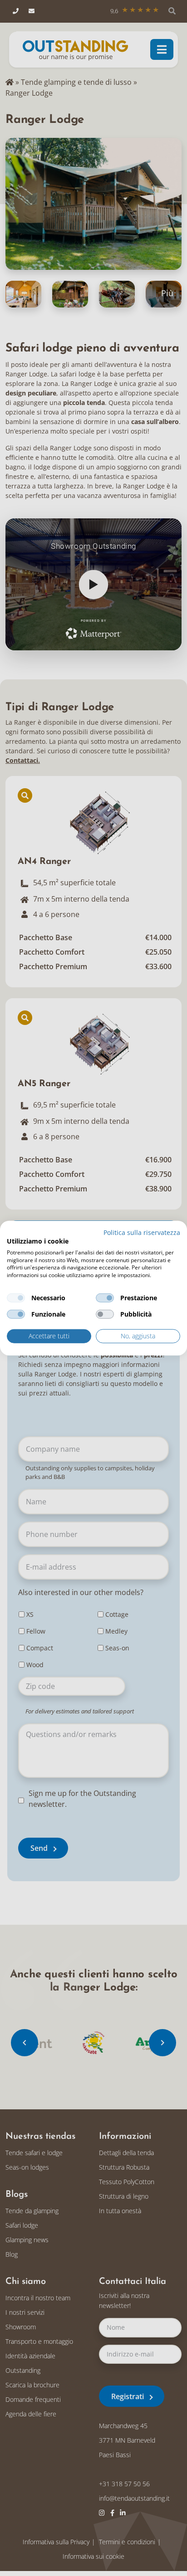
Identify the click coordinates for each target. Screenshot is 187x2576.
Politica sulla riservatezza (142, 1232)
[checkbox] (16, 1298)
